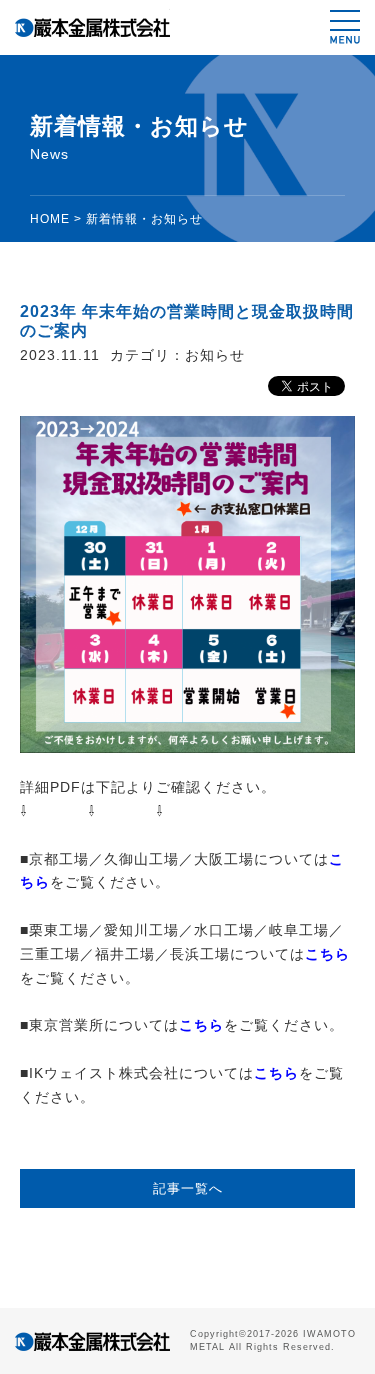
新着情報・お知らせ (144, 219)
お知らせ (215, 355)
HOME (50, 219)
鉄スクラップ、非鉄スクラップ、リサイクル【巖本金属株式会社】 (92, 27)
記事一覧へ (188, 1188)
